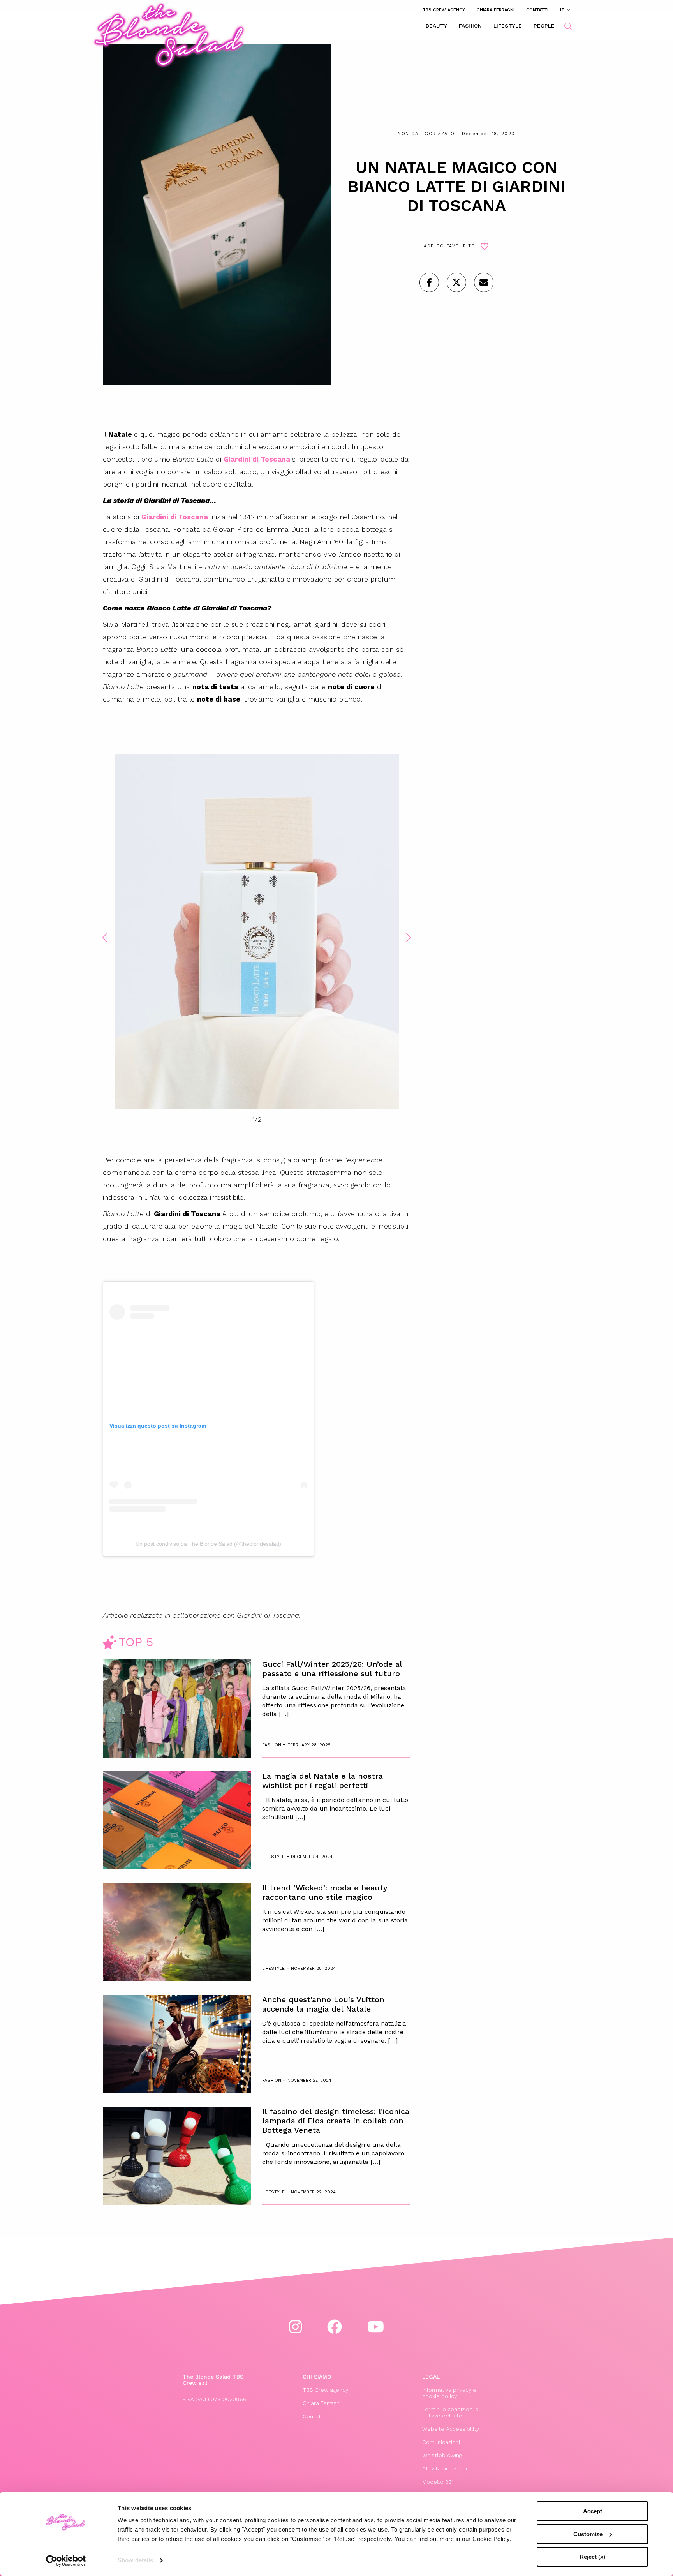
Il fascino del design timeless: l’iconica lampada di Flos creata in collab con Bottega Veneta (336, 2121)
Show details (135, 2560)
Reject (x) (592, 2557)
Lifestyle (508, 26)
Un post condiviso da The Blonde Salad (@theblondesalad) (208, 1544)
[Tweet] (456, 282)
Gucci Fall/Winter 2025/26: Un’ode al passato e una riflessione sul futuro (332, 1669)
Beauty (436, 26)
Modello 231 (438, 2482)
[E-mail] (484, 282)
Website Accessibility (451, 2429)
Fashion (470, 26)
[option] (257, 933)
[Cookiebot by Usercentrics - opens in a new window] (66, 2561)
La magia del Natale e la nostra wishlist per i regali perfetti (322, 1781)
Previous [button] (105, 938)
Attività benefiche (446, 2468)
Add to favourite (449, 246)
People (544, 26)
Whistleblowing (442, 2455)
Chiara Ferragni (496, 10)
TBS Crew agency (444, 10)
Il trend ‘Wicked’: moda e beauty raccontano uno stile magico (325, 1892)
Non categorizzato (426, 134)
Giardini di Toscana (175, 517)
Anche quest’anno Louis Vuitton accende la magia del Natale (323, 2004)
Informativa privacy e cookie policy (449, 2393)
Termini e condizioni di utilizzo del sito (451, 2412)
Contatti (537, 10)
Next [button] (409, 938)
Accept (593, 2511)
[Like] (429, 282)
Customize (588, 2534)
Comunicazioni (441, 2442)
